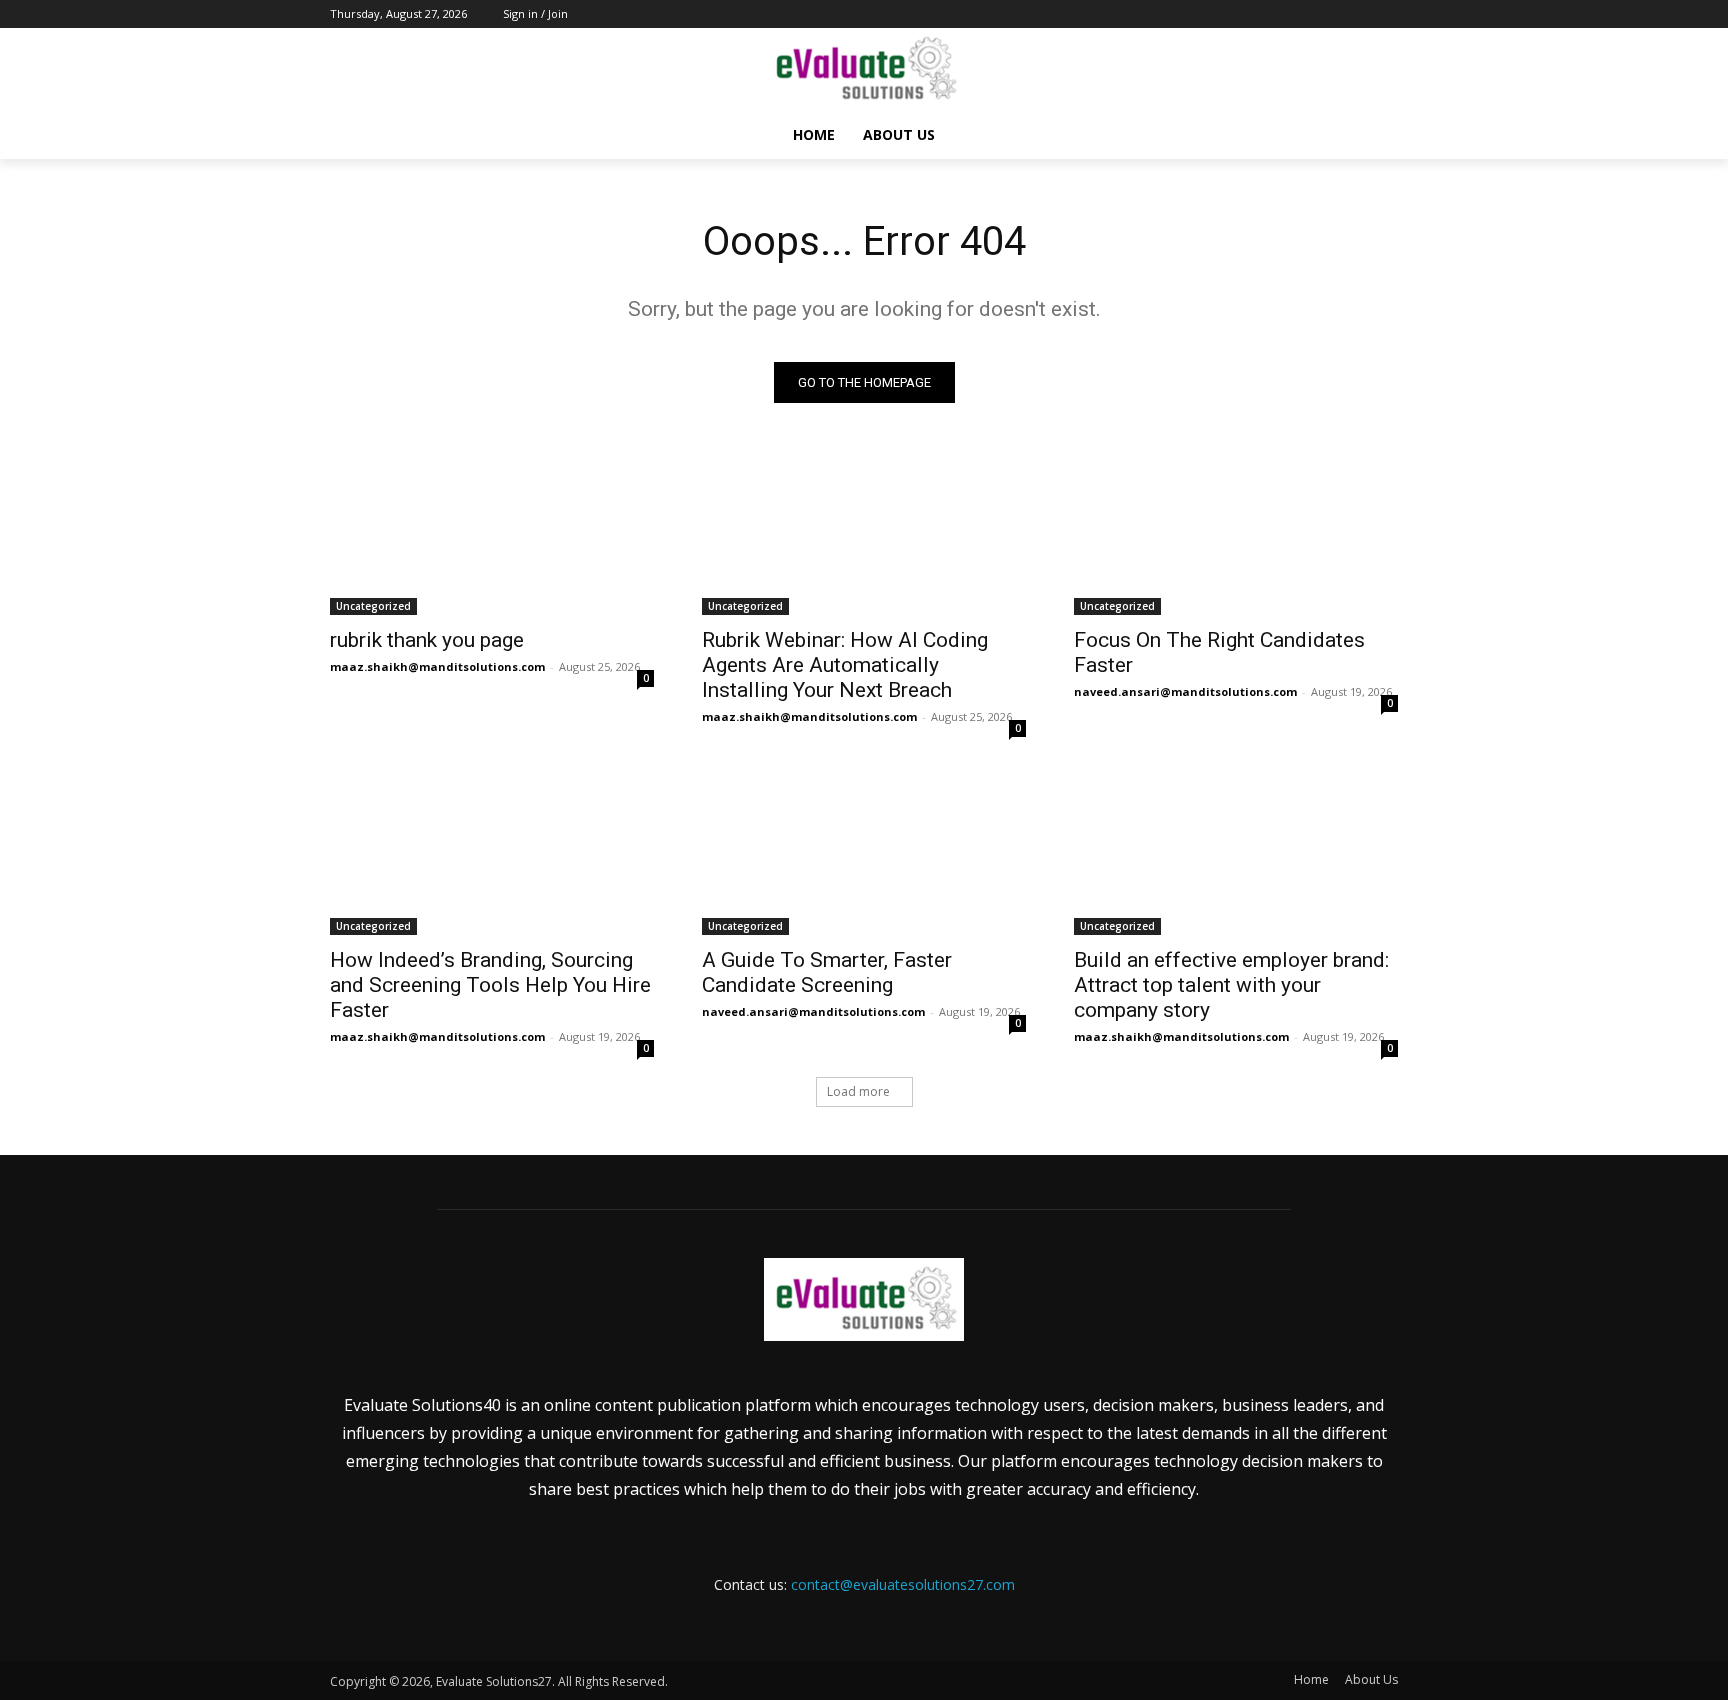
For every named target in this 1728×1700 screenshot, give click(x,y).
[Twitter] (1331, 14)
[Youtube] (1386, 14)
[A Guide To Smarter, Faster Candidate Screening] (864, 854)
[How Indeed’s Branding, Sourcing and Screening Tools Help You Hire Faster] (492, 854)
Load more (858, 1091)
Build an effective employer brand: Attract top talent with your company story (1231, 985)
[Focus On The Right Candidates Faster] (1236, 534)
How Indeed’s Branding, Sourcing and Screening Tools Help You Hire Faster (490, 985)
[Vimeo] (1358, 14)
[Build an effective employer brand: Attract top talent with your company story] (1236, 854)
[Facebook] (1275, 14)
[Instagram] (1303, 14)
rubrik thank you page (427, 640)
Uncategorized (373, 606)
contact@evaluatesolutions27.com (903, 1584)
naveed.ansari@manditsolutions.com (1185, 691)
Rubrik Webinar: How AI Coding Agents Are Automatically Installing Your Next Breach (845, 665)
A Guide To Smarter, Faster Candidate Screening (827, 972)
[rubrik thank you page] (492, 534)
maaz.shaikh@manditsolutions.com (437, 666)
